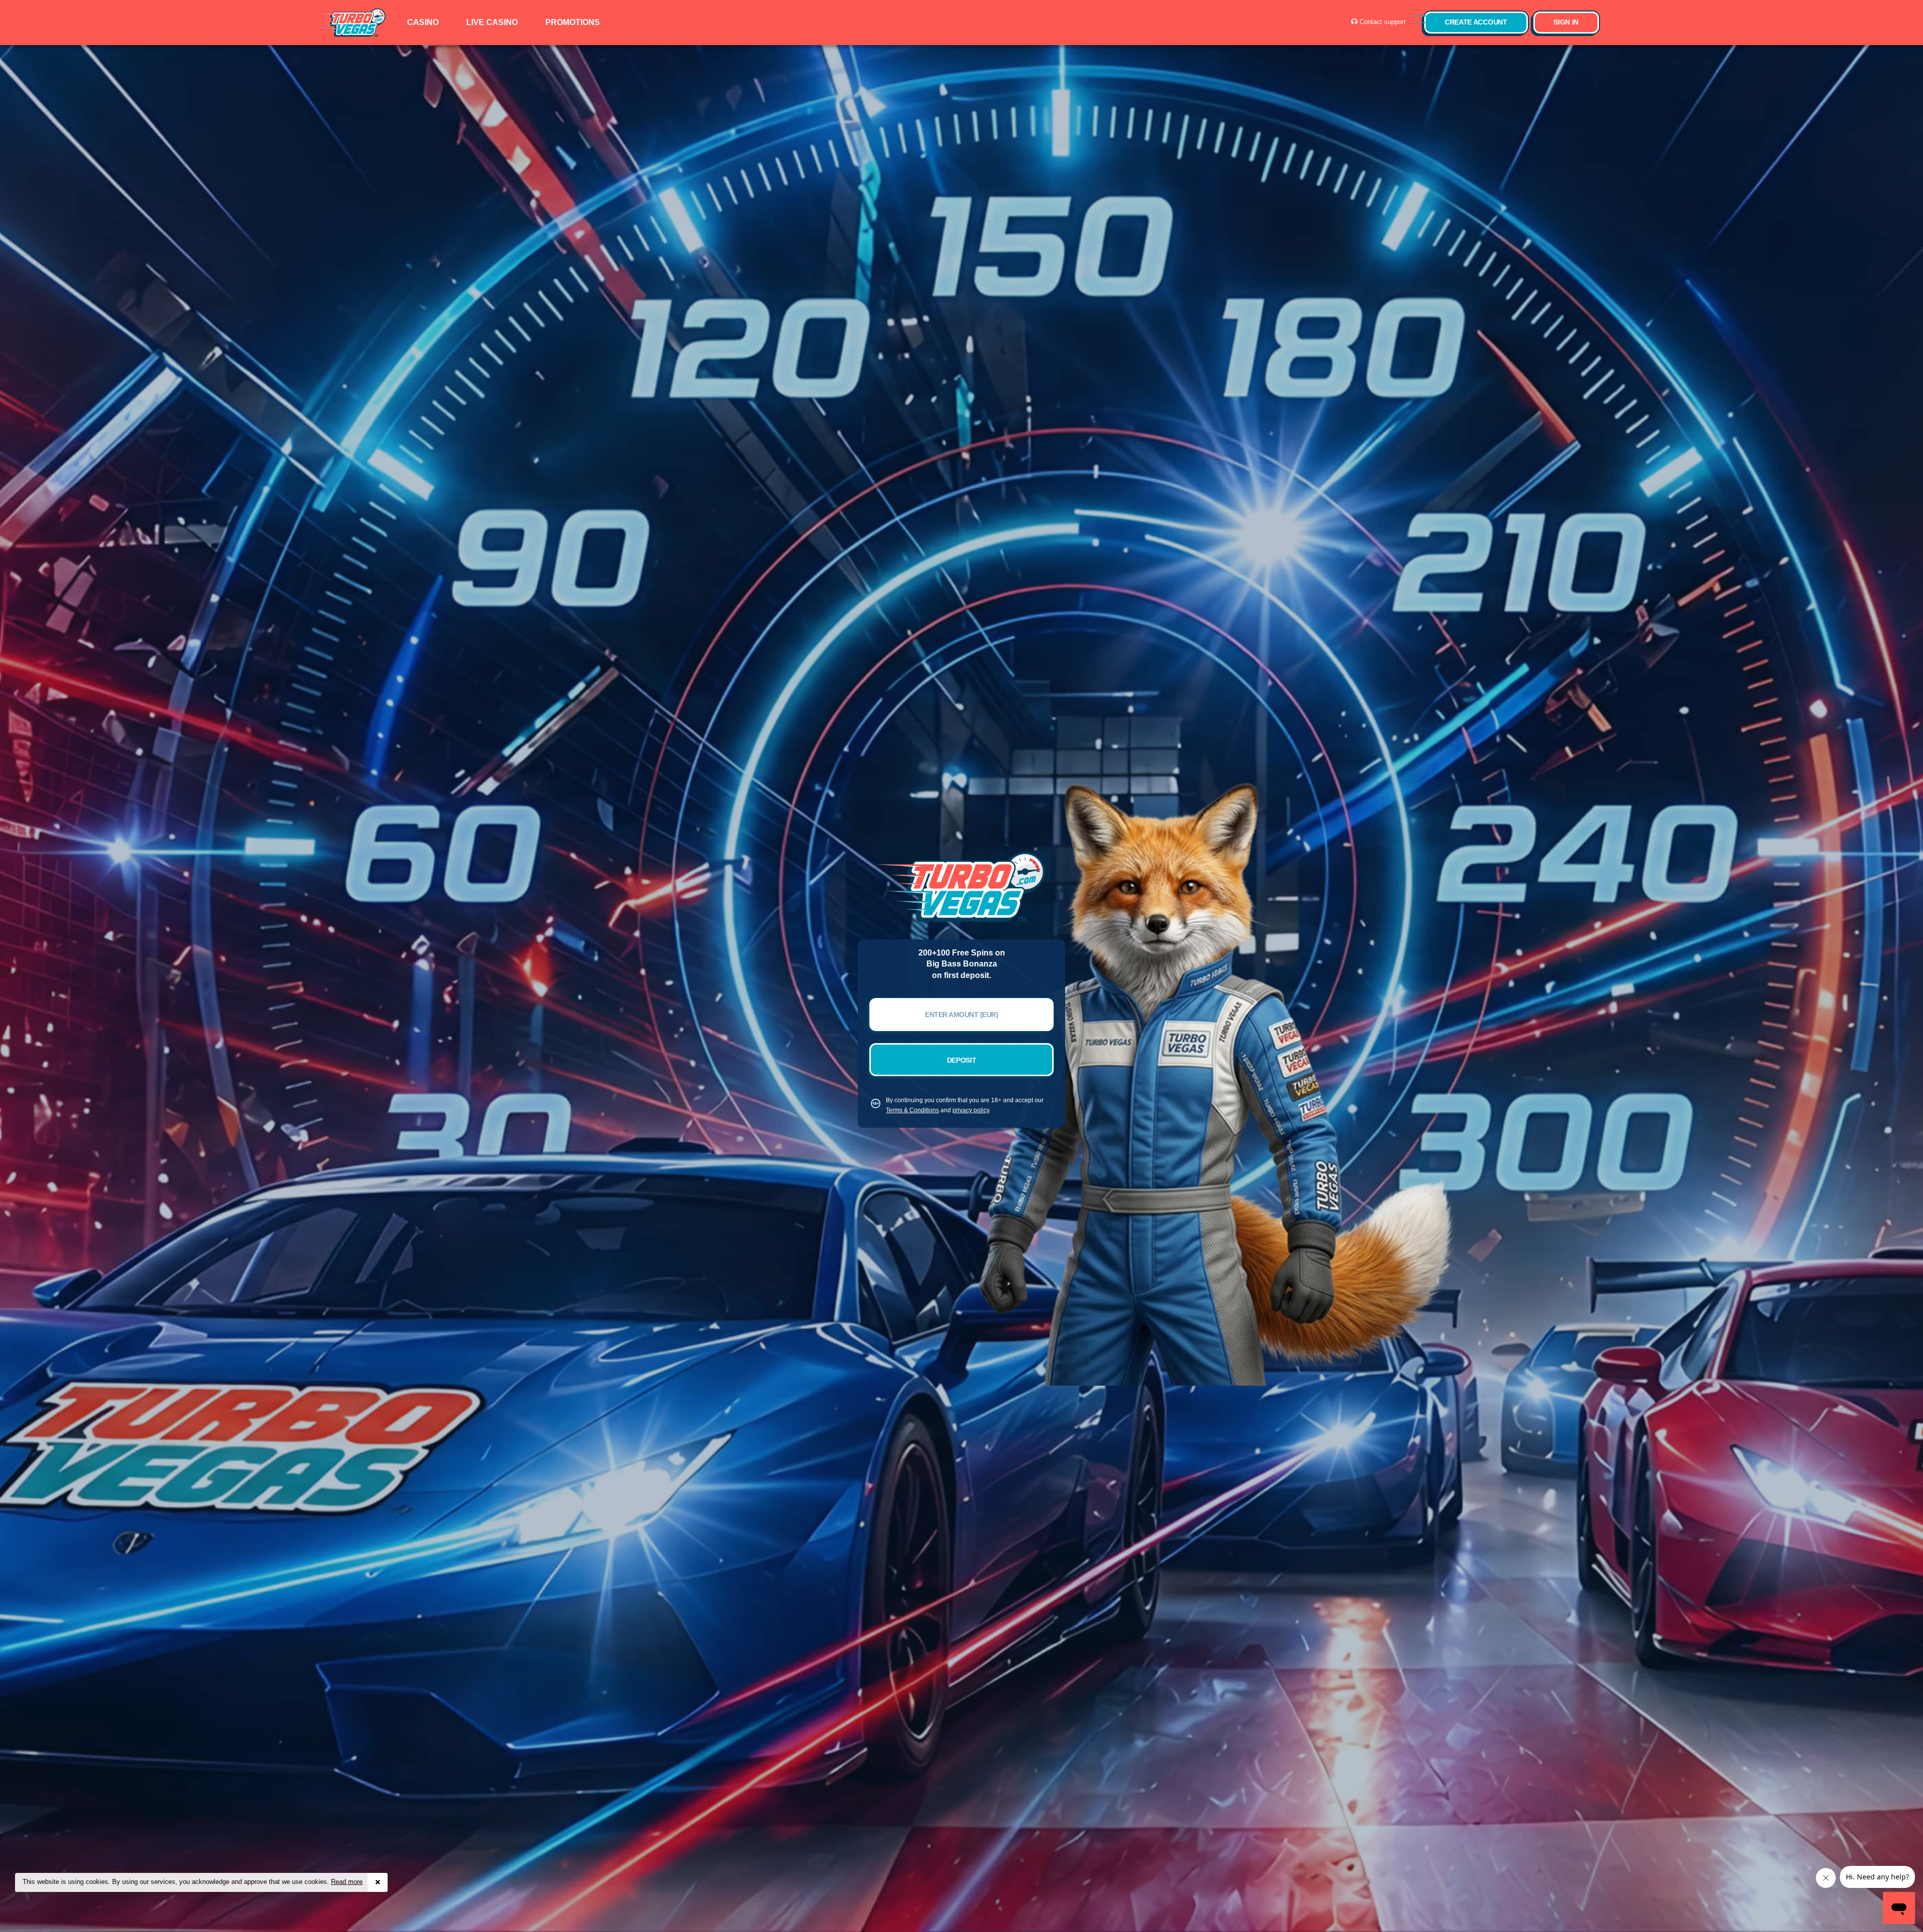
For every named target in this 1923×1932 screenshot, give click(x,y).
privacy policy (971, 1110)
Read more (347, 1882)
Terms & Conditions (912, 1110)
